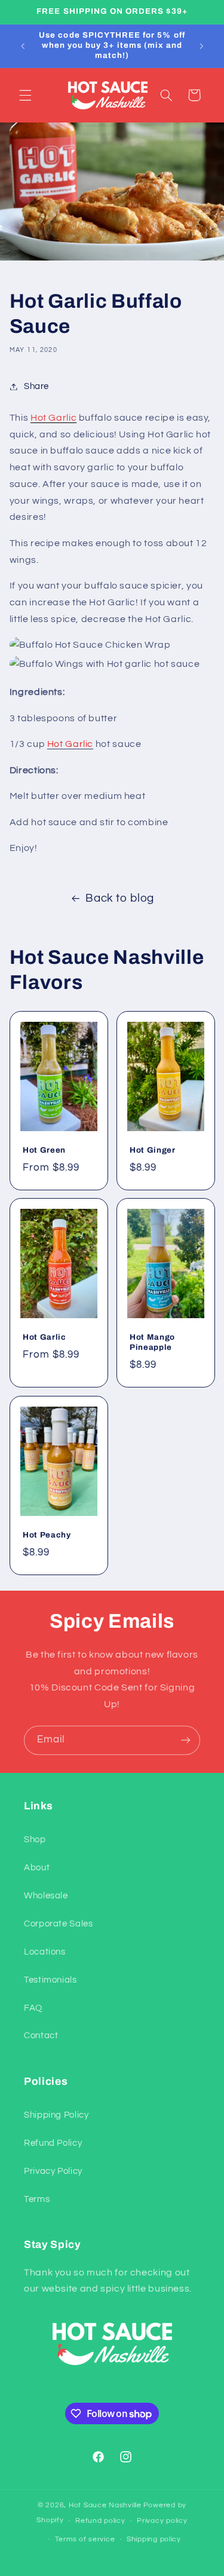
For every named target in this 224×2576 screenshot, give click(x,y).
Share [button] (36, 386)
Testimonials (50, 1980)
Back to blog (120, 898)
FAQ (33, 2008)
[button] (25, 95)
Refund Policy (53, 2143)
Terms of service (85, 2539)
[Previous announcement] (23, 46)
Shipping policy (154, 2539)
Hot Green (44, 1150)
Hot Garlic (45, 1338)
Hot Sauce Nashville (105, 2505)
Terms (37, 2199)
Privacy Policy (53, 2171)
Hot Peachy (47, 1535)
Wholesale (46, 1896)
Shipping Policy (56, 2115)
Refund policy (100, 2521)
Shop (35, 1840)
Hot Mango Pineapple (152, 1343)
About (37, 1868)
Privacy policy (162, 2521)
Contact (41, 2036)
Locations (45, 1952)
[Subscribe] (186, 1740)
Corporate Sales (58, 1924)
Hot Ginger (153, 1150)
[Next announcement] (201, 46)
